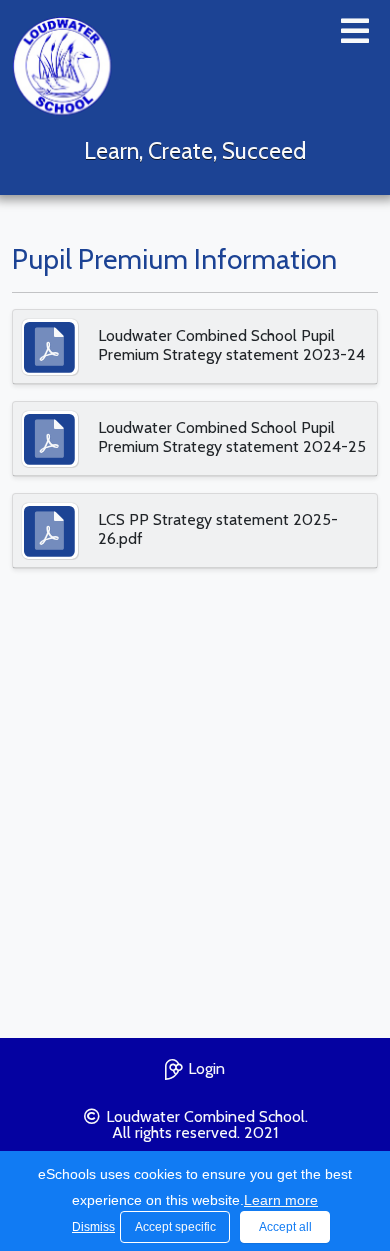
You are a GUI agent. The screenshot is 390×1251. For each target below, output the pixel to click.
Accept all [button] (285, 1227)
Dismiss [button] (91, 1227)
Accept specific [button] (175, 1227)
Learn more (281, 1200)
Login (206, 1068)
